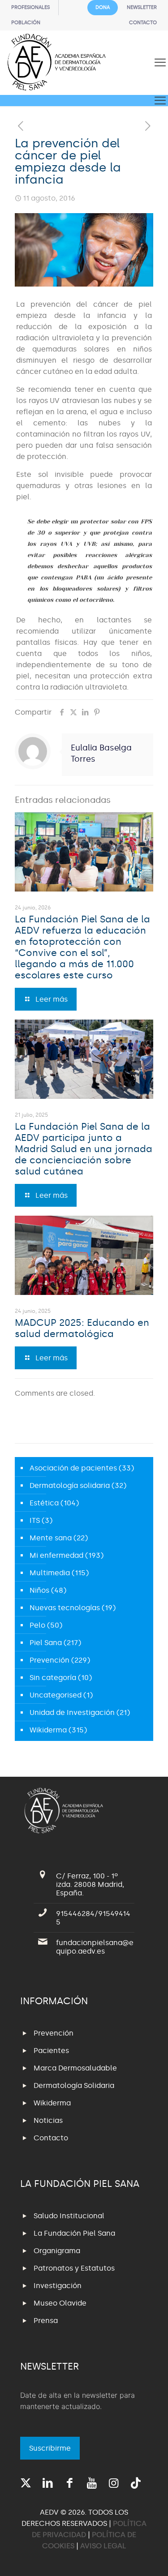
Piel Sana (46, 1643)
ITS (35, 1520)
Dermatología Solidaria (74, 2085)
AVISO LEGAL (103, 2546)
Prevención (50, 1660)
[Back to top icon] (150, 2558)
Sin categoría (53, 1678)
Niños (39, 1590)
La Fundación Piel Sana (74, 2233)
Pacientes (51, 2051)
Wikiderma (48, 1730)
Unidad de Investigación (72, 1712)
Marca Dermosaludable (75, 2068)
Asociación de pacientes (73, 1468)
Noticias (48, 2120)
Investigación (58, 2286)
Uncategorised (56, 1695)
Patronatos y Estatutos (74, 2268)
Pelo (37, 1625)
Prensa (46, 2321)
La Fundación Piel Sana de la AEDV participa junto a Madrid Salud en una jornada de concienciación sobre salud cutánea (84, 1149)
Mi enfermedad (56, 1555)
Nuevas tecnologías (65, 1608)
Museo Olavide (60, 2303)
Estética (44, 1503)
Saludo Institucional (69, 2216)
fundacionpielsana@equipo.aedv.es (95, 1947)
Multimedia (50, 1573)
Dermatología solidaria (70, 1485)
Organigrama (57, 2251)
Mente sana (51, 1538)
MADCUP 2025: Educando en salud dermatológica (82, 1328)
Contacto (51, 2138)
